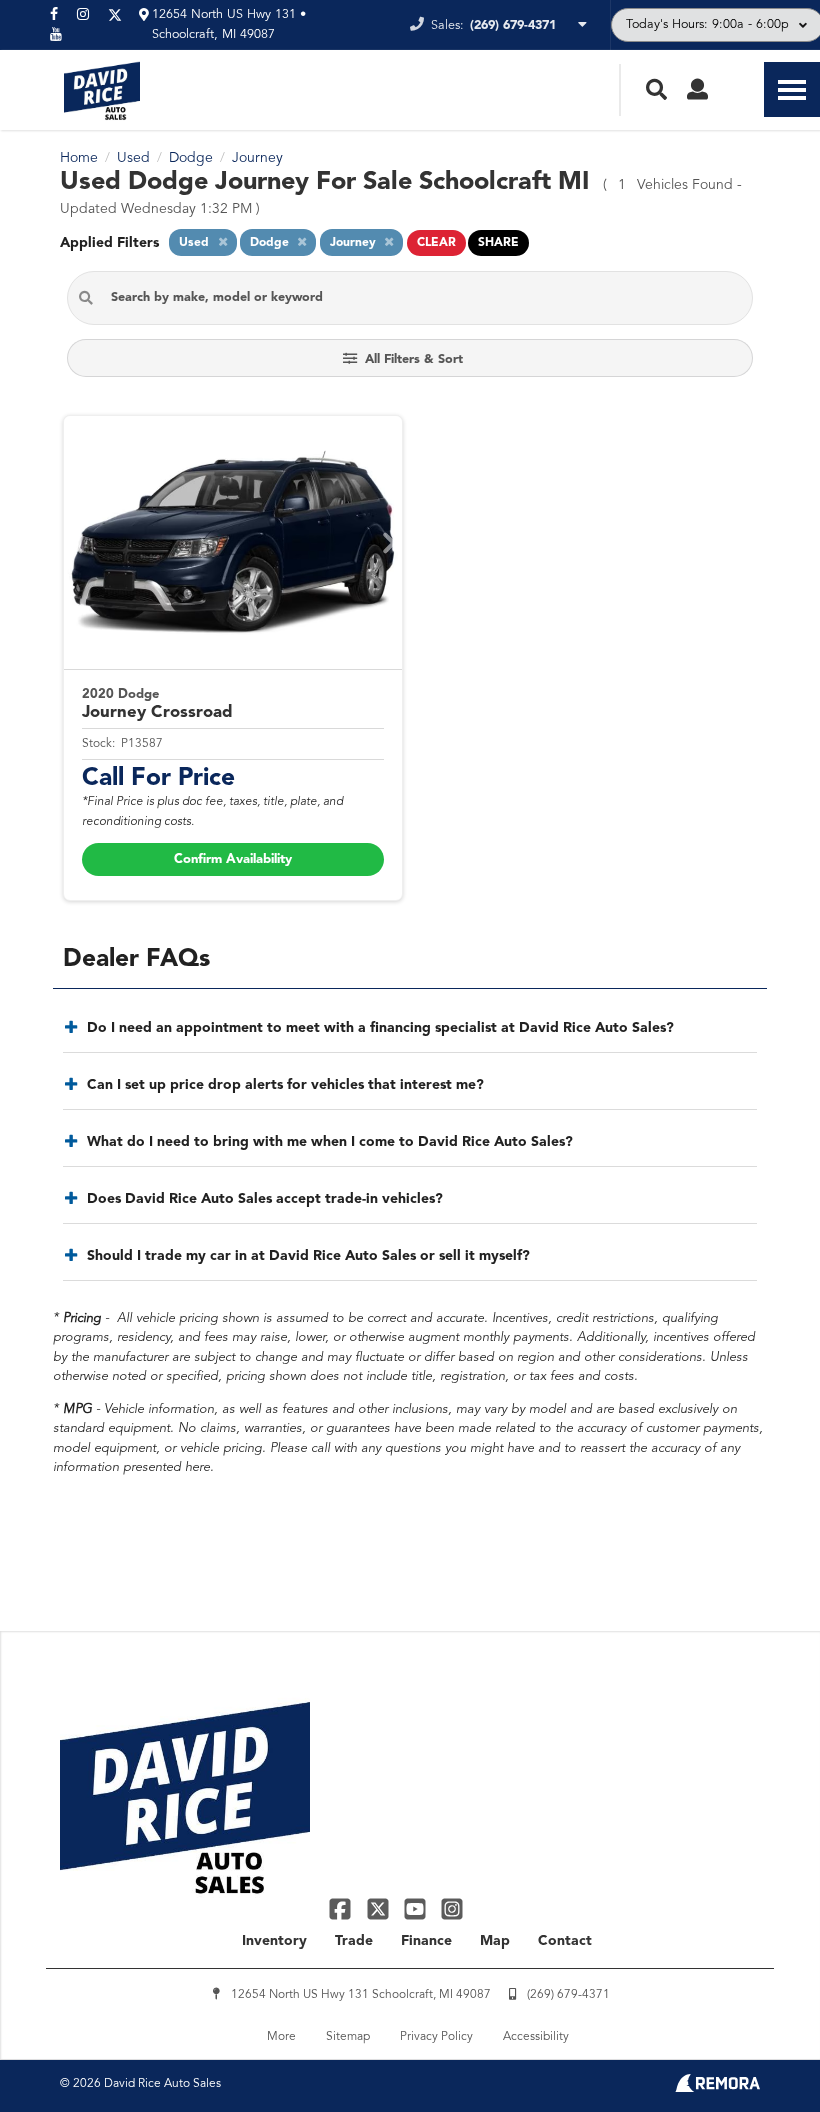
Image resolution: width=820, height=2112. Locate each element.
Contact (565, 1941)
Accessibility (536, 2037)
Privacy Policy (436, 2037)
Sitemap (348, 2037)
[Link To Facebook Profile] (342, 1908)
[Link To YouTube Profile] (417, 1908)
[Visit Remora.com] (717, 2088)
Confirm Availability (233, 859)
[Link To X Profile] (379, 1908)
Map (495, 1941)
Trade (354, 1941)
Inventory (274, 1941)
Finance (426, 1941)
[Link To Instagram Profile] (452, 1908)
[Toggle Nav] (792, 89)
